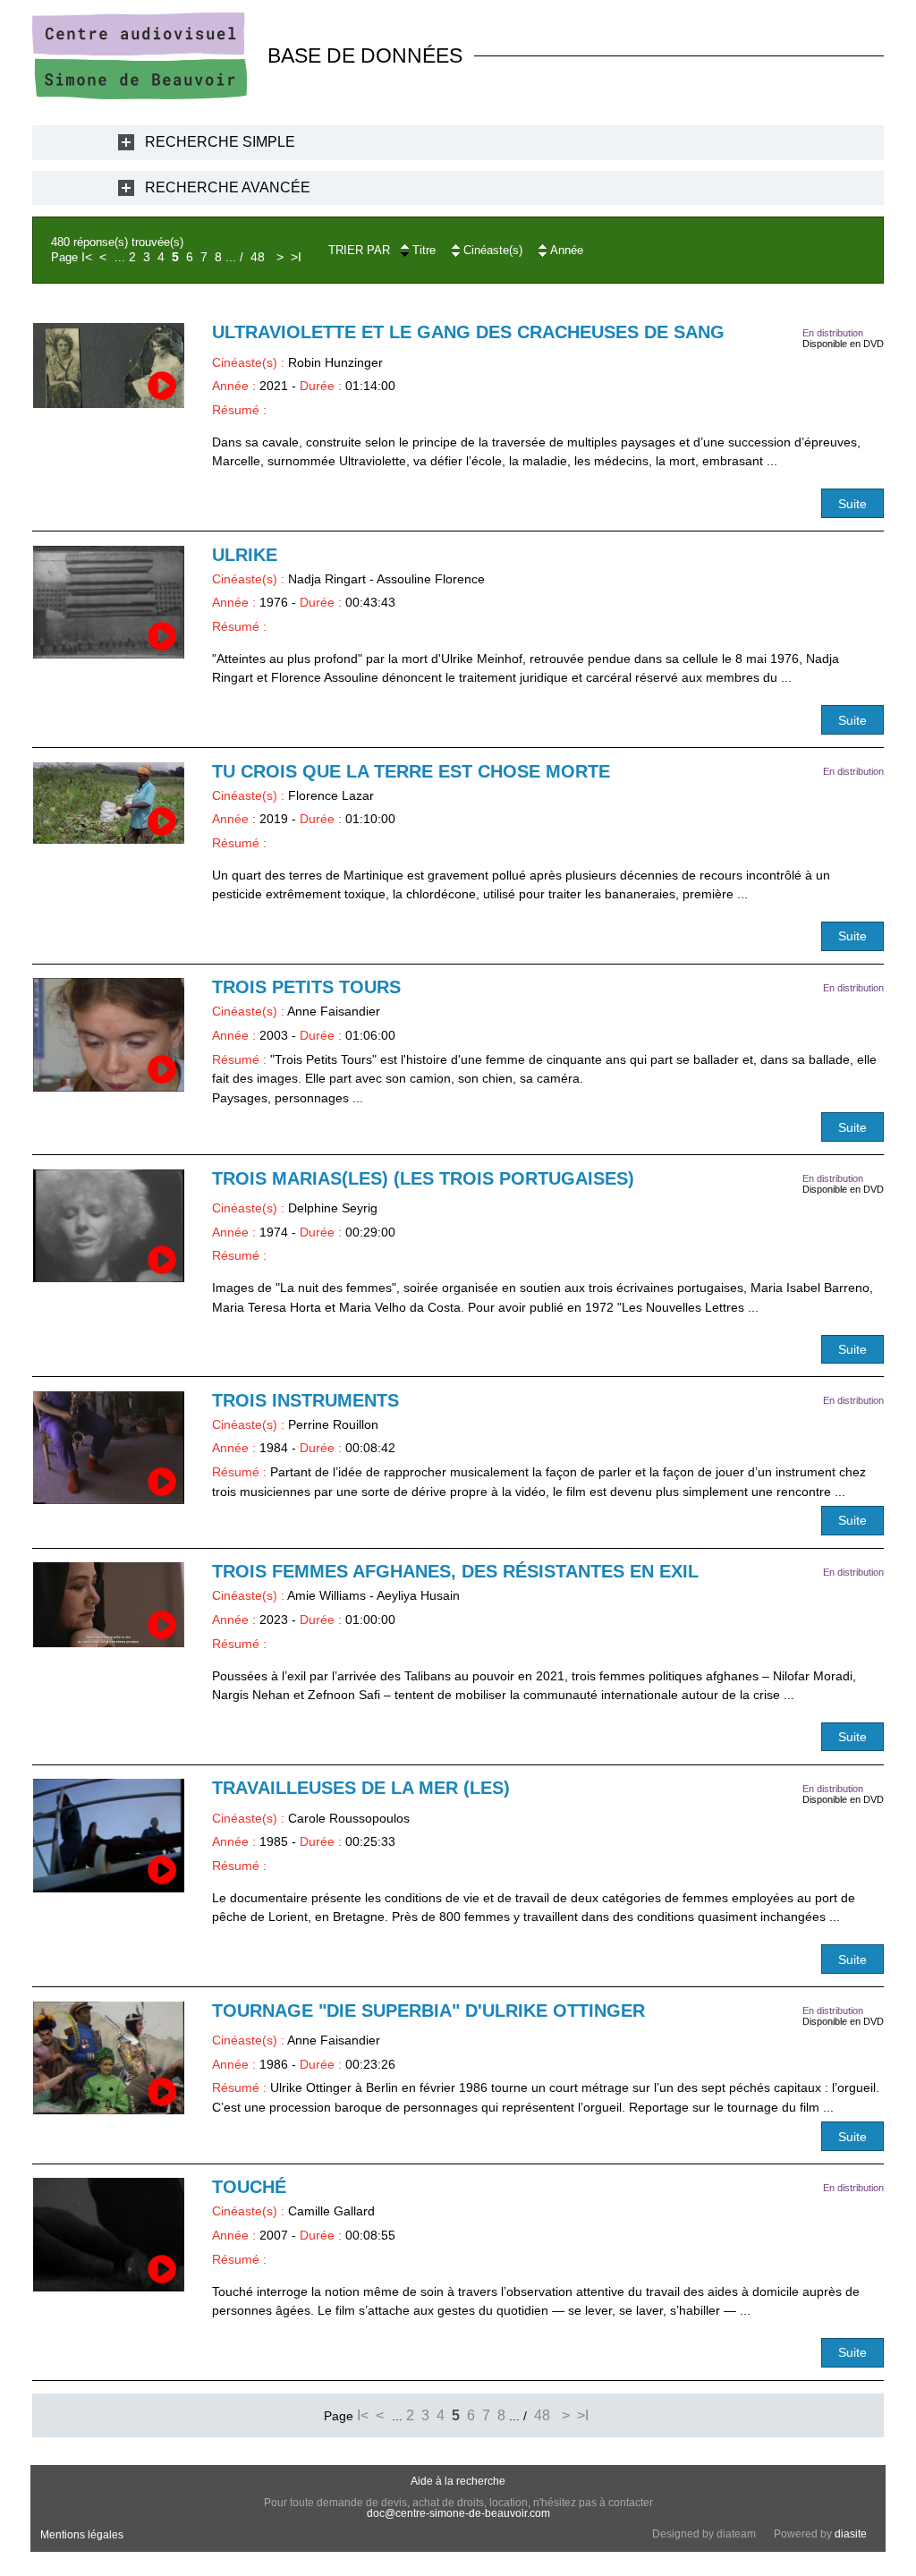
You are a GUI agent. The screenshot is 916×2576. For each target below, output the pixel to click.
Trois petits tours (306, 987)
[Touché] (109, 2235)
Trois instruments (305, 1400)
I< (87, 257)
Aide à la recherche (458, 2481)
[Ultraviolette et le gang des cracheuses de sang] (109, 366)
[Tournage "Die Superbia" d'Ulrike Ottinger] (109, 2058)
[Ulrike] (109, 603)
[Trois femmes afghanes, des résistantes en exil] (109, 1605)
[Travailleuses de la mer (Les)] (109, 1836)
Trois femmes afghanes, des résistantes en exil (455, 1571)
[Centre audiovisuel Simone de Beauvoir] (140, 95)
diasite (851, 2534)
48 (258, 257)
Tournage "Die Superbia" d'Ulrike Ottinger (428, 2011)
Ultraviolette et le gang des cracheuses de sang (468, 332)
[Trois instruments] (109, 1448)
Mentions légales (82, 2535)
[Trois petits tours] (109, 1035)
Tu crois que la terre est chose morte (411, 771)
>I (296, 257)
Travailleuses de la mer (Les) (361, 1788)
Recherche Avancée (228, 187)
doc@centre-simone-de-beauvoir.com (458, 2513)
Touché (249, 2187)
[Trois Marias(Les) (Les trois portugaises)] (109, 1226)
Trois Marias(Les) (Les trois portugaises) (423, 1178)
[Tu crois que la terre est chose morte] (109, 803)
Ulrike (245, 555)
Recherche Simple (220, 142)
